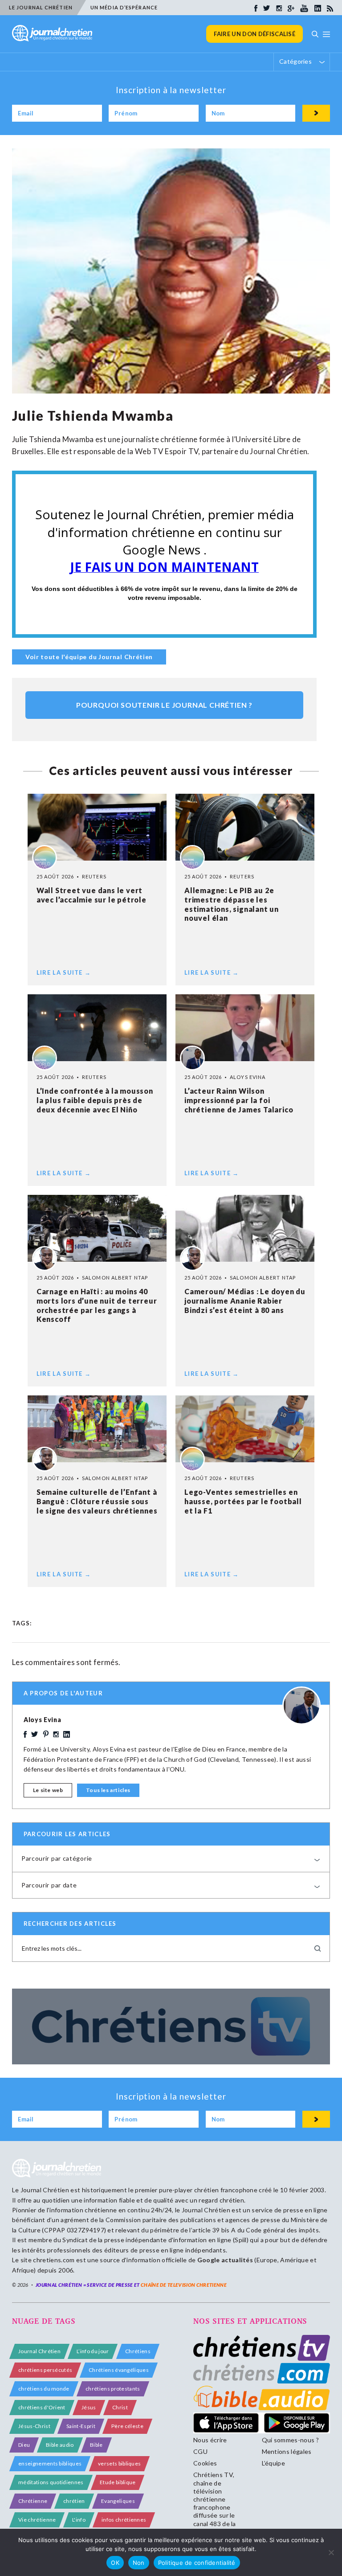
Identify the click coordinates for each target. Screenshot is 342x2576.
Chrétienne (33, 2501)
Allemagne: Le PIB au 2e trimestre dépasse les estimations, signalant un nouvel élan (232, 904)
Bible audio (60, 2445)
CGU (200, 2451)
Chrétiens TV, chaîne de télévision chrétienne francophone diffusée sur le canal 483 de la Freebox (215, 2503)
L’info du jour (93, 2351)
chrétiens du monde (44, 2389)
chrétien (74, 2501)
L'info (79, 2520)
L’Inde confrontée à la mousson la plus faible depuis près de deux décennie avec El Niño (95, 1100)
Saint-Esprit (81, 2426)
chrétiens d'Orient (42, 2407)
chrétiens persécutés (45, 2370)
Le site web (48, 1790)
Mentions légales (287, 2451)
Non (139, 2563)
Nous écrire (210, 2440)
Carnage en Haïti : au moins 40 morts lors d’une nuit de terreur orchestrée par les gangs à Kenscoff (97, 1305)
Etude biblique (118, 2482)
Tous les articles (108, 1790)
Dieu (24, 2445)
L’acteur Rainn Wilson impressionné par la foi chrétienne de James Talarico (239, 1100)
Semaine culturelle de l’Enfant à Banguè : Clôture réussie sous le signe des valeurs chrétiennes (97, 1501)
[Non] (331, 2552)
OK (115, 2563)
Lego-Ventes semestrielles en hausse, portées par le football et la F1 (243, 1501)
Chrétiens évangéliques (119, 2370)
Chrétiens (138, 2351)
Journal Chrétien (45, 2190)
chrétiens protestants (113, 2389)
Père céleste (127, 2426)
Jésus (89, 2407)
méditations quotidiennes (51, 2482)
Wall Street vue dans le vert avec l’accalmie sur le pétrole (92, 895)
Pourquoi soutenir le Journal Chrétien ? (164, 705)
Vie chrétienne (37, 2520)
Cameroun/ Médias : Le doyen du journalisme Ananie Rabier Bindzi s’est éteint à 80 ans (245, 1301)
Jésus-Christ (34, 2426)
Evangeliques (118, 2501)
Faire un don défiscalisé (254, 34)
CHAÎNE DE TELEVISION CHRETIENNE (184, 2285)
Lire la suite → (64, 972)
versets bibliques (119, 2463)
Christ (120, 2407)
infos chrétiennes (124, 2520)
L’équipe (274, 2463)
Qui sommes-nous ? (290, 2440)
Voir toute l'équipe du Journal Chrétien (89, 657)
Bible (96, 2445)
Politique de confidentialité (197, 2563)
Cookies (205, 2463)
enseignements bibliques (50, 2463)
